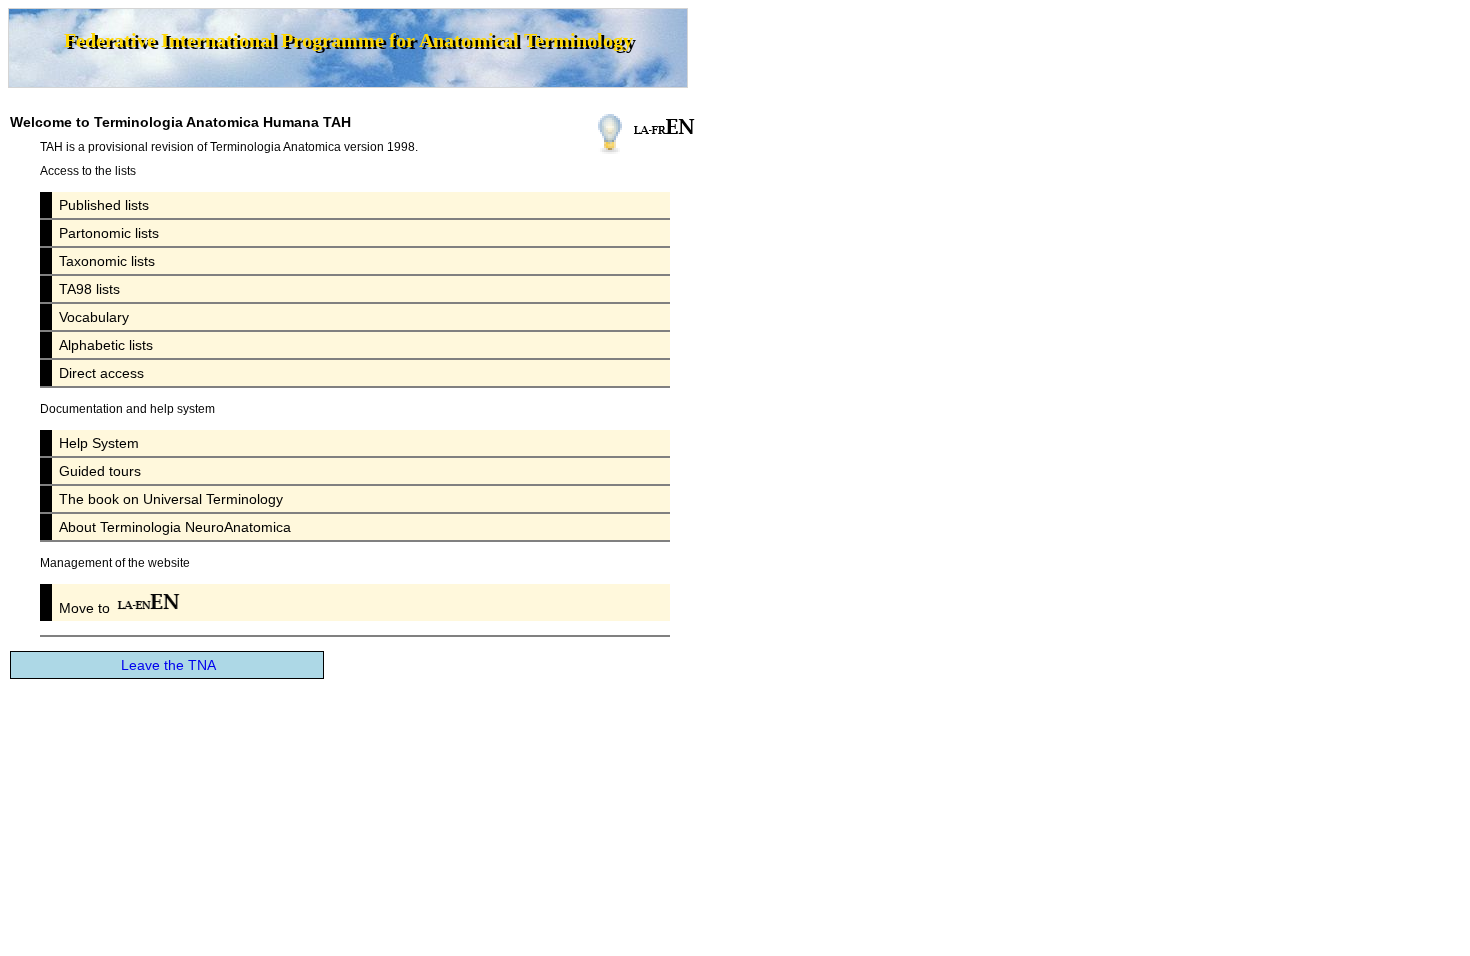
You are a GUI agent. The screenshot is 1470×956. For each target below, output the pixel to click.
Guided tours (100, 471)
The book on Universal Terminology (171, 499)
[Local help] (610, 134)
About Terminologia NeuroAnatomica (175, 527)
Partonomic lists (109, 233)
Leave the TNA (168, 665)
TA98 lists (89, 289)
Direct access (101, 373)
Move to (86, 608)
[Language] (665, 126)
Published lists (104, 205)
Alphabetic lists (106, 345)
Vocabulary (94, 317)
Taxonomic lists (107, 261)
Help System (99, 443)
